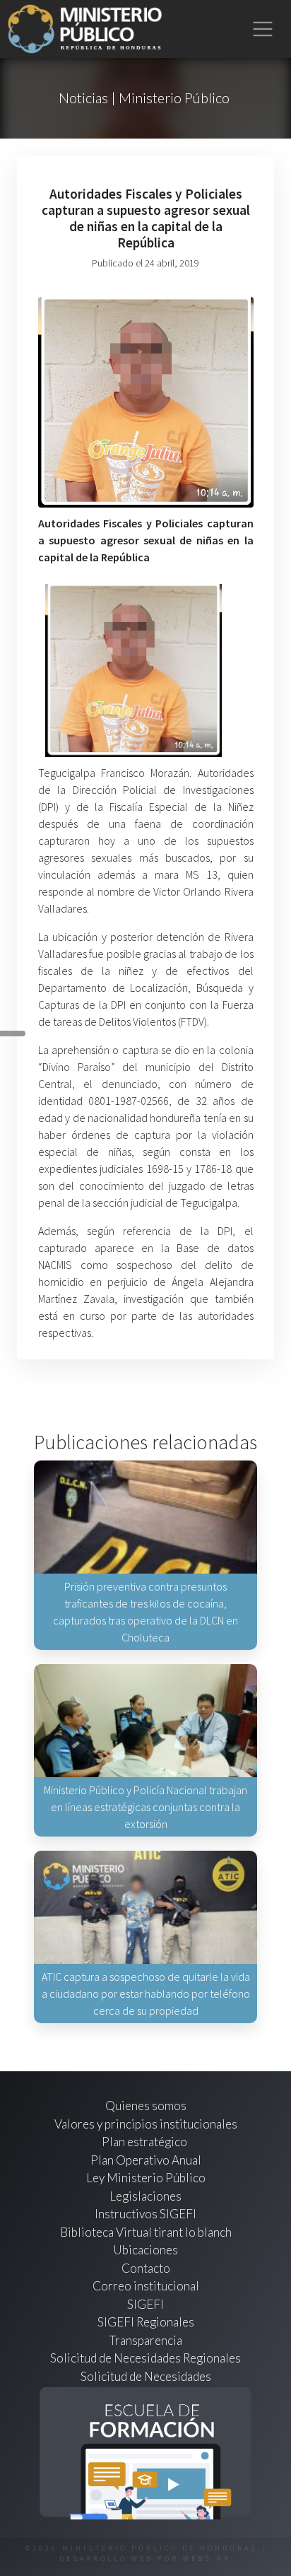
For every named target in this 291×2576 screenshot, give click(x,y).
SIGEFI (145, 2304)
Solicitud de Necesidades (146, 2376)
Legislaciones (145, 2196)
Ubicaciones (145, 2250)
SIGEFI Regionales (146, 2322)
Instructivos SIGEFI (145, 2214)
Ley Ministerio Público (146, 2178)
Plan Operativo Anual (146, 2160)
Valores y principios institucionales (146, 2124)
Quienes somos (146, 2106)
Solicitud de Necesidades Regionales (145, 2358)
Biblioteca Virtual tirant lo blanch (146, 2232)
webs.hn (207, 2559)
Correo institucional (146, 2286)
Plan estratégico (145, 2142)
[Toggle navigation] (263, 29)
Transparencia (146, 2340)
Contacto (146, 2268)
